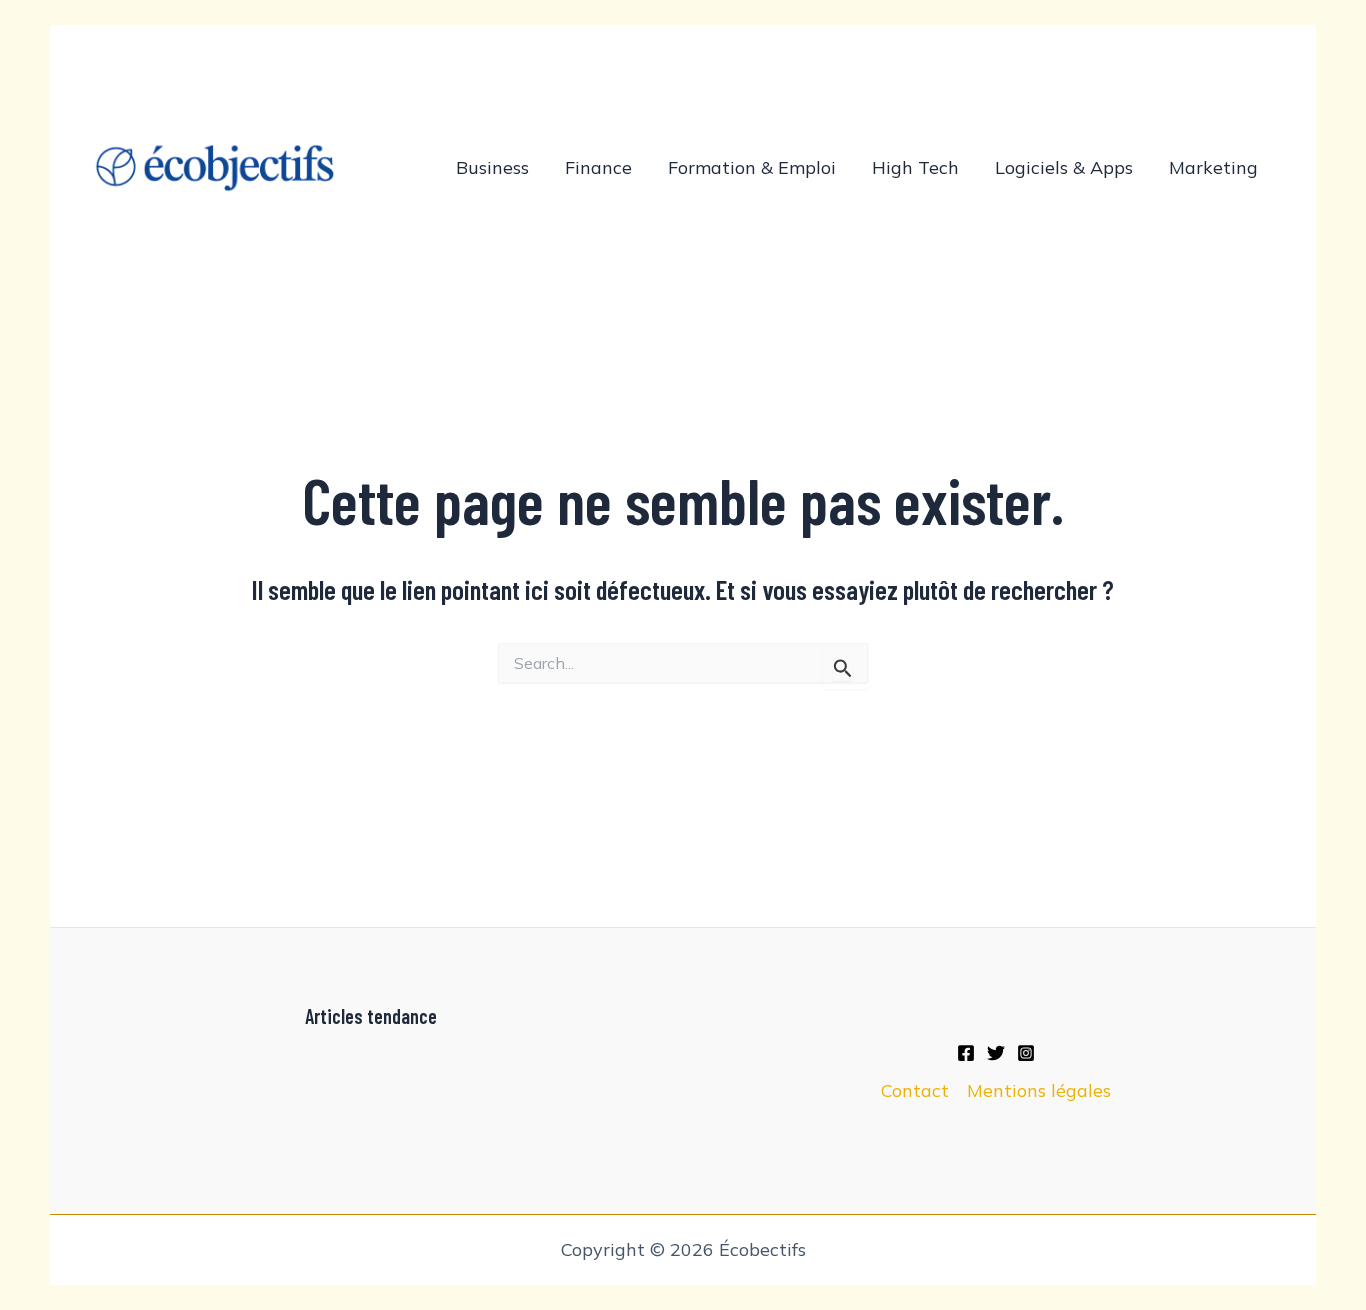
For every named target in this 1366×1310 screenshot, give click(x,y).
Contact (915, 1090)
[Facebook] (966, 1053)
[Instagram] (1026, 1053)
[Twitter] (996, 1053)
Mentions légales (1039, 1090)
